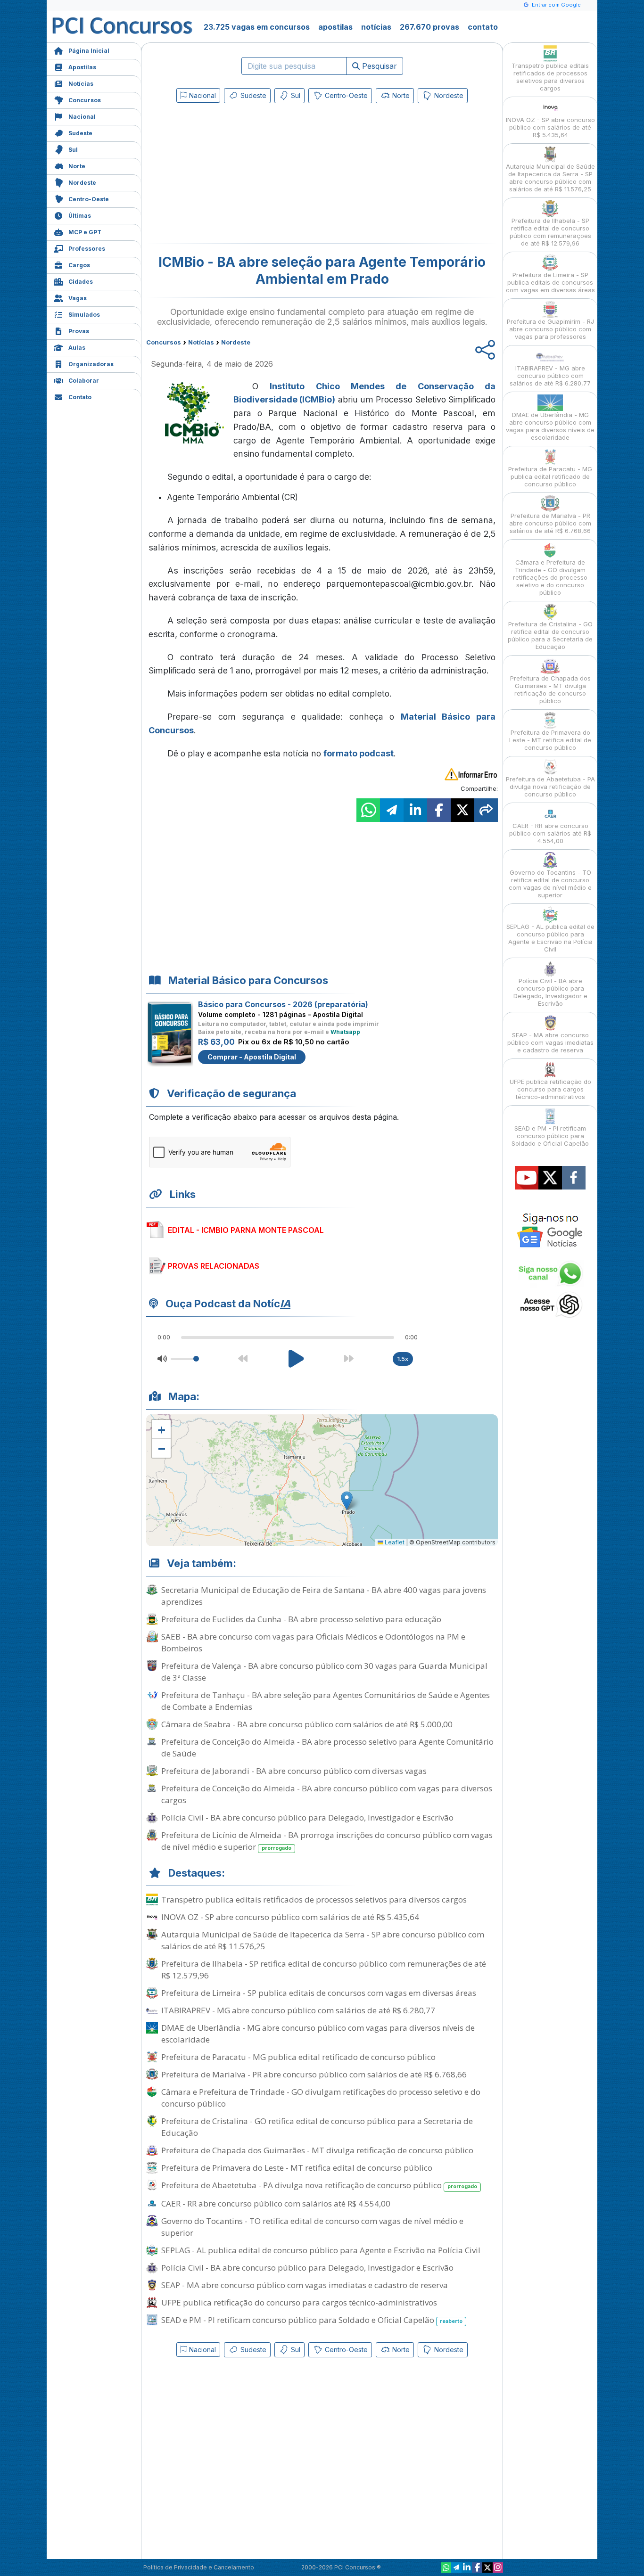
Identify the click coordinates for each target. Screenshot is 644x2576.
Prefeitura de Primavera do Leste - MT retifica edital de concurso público (297, 2168)
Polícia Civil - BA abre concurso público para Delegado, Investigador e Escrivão (307, 1817)
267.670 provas (429, 27)
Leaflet (394, 1542)
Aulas (77, 348)
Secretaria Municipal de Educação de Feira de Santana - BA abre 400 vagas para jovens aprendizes (324, 1596)
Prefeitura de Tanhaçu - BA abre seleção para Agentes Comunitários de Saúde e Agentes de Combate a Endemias (326, 1701)
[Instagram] (498, 2568)
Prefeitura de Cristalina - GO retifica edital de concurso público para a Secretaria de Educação (317, 2127)
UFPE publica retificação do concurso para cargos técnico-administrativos (299, 2302)
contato (483, 27)
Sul (73, 150)
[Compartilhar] (486, 810)
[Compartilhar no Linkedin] (415, 810)
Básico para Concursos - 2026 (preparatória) (283, 1004)
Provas (79, 331)
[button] (161, 1429)
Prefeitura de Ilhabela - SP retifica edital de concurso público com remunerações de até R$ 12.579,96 (324, 1969)
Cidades (81, 282)
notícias (376, 27)
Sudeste (80, 133)
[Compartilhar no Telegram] (392, 810)
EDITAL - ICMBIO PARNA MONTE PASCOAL (246, 1230)
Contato (80, 397)
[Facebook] (477, 2568)
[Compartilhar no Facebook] (439, 810)
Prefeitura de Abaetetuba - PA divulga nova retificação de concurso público (319, 2185)
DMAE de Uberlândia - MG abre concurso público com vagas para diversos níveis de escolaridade (318, 2034)
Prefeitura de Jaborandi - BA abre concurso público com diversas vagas (294, 1771)
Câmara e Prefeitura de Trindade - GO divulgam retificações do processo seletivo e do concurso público (321, 2098)
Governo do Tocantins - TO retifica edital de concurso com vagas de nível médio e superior (312, 2227)
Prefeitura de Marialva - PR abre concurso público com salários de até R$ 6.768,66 (314, 2074)
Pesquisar (378, 66)
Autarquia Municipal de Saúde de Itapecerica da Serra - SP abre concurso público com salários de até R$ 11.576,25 (323, 1940)
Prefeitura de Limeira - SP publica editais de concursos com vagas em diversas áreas (319, 1993)
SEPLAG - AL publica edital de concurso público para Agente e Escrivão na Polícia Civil (321, 2250)
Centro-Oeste (89, 199)
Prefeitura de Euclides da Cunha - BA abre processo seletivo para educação (301, 1619)
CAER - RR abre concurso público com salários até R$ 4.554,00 (276, 2203)
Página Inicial (89, 51)
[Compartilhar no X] (462, 810)
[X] (487, 2568)
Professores (87, 249)
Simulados (84, 315)
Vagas (78, 298)
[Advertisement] (245, 175)
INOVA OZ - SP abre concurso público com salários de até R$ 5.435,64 (290, 1917)
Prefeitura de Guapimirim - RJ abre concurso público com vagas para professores (550, 329)
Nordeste (82, 183)
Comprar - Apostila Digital (252, 1057)
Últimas (80, 216)
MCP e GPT (85, 232)
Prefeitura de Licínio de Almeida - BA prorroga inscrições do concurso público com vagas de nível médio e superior (327, 1841)
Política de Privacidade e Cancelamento (199, 2567)
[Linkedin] (467, 2568)
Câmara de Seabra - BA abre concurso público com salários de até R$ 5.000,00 (307, 1724)
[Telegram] (456, 2568)
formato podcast (359, 753)
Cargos (79, 265)
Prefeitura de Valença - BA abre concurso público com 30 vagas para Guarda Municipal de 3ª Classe (324, 1672)
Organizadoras (91, 364)
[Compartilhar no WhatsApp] (368, 810)
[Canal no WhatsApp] (446, 2568)
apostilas (335, 27)
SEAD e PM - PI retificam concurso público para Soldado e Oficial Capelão (312, 2320)
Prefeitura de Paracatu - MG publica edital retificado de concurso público (298, 2057)
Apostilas (82, 67)
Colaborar (84, 381)
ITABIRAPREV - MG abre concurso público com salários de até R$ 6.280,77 (298, 2010)
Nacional (82, 117)
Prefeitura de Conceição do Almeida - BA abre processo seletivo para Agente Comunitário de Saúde (327, 1747)
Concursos (85, 100)
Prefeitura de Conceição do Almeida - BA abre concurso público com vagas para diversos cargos (327, 1794)
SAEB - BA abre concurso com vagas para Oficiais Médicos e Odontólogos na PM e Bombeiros (313, 1642)
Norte (77, 166)
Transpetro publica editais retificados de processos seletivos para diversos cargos (314, 1899)
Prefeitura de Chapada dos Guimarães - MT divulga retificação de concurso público (317, 2150)
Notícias (81, 84)
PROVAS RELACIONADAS (214, 1266)
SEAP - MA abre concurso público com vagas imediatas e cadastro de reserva (305, 2285)
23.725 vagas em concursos (257, 27)
